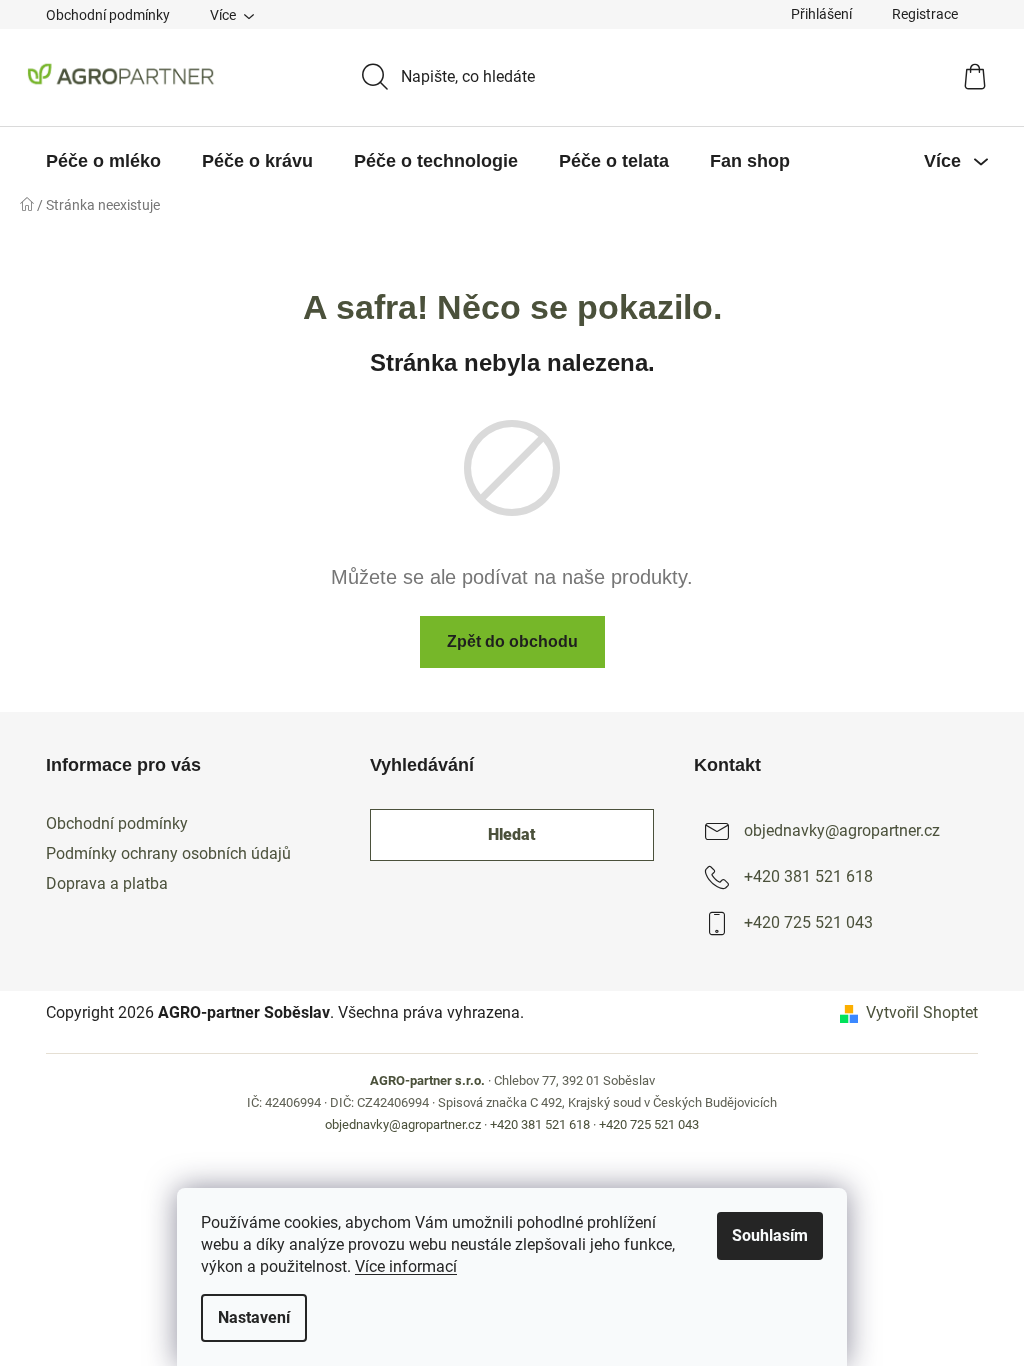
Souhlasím (770, 1235)
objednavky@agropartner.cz (842, 830)
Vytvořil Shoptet (922, 1012)
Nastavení (254, 1317)
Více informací (406, 1266)
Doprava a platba (107, 883)
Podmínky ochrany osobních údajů (168, 853)
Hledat (512, 834)
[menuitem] (103, 161)
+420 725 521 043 (808, 922)
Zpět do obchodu (512, 641)
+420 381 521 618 (808, 876)
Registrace (925, 14)
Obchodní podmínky (108, 15)
